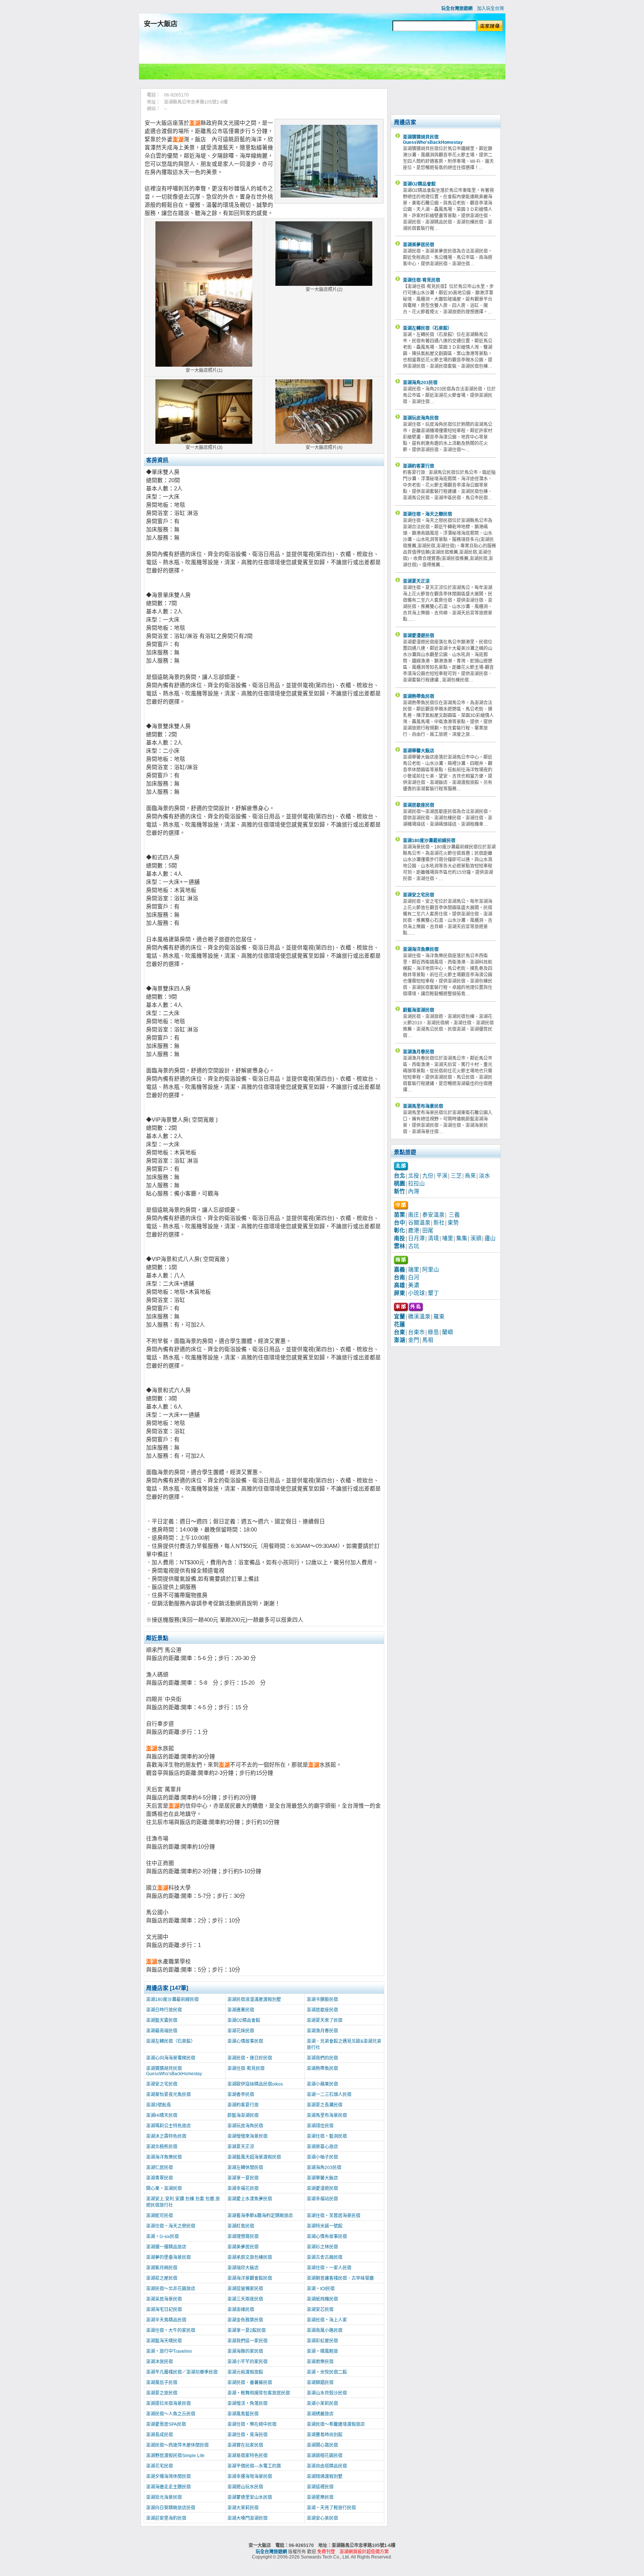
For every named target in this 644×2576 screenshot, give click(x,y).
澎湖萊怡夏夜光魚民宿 (168, 2095)
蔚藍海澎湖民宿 (243, 2115)
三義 (454, 1215)
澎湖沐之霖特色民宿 (166, 2136)
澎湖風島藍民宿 (243, 2414)
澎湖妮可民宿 (160, 2216)
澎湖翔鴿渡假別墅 (325, 2477)
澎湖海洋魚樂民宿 (164, 2157)
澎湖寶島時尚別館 (325, 2435)
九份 (428, 1176)
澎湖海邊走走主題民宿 (168, 2487)
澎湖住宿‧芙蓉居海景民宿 (334, 2216)
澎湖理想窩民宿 (243, 2237)
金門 (414, 1340)
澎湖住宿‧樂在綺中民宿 (252, 2424)
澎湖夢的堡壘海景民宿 (168, 2257)
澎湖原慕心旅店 (322, 2147)
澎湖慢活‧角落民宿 (247, 2403)
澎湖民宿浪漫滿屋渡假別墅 (254, 2000)
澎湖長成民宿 (160, 2435)
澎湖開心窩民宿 (322, 2445)
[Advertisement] (322, 57)
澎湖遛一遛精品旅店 (166, 2247)
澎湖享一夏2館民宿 (247, 2330)
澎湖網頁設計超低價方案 (364, 2552)
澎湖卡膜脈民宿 (322, 2000)
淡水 (484, 1176)
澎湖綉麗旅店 (320, 2414)
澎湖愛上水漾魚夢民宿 (250, 2199)
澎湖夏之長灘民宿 (325, 2105)
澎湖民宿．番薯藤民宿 (250, 2383)
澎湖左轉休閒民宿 (245, 2168)
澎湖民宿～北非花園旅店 (171, 2289)
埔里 (448, 1238)
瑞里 (414, 1270)
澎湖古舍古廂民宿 (325, 2257)
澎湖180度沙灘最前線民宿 (172, 2000)
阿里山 (431, 1270)
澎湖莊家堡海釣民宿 (166, 2518)
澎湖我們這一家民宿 (247, 2341)
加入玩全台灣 (490, 9)
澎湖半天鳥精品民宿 (166, 2320)
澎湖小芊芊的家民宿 (247, 2362)
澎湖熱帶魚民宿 (322, 2068)
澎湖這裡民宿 (320, 2487)
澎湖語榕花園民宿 (325, 2456)
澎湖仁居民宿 (160, 2168)
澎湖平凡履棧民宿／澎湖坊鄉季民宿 (182, 2372)
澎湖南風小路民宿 (325, 2330)
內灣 (414, 1191)
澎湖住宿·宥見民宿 (246, 2068)
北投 (414, 1176)
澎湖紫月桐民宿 (162, 2268)
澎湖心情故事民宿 (245, 2041)
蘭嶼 (448, 1332)
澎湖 (195, 123)
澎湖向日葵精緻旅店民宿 (171, 2508)
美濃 (414, 1285)
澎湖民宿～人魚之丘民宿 (171, 2414)
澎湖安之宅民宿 (162, 2084)
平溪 (442, 1176)
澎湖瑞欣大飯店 (243, 2268)
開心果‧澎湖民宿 (164, 2188)
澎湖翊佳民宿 (320, 2126)
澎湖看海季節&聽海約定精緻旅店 (260, 2216)
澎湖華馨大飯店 (322, 2178)
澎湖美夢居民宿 (243, 2247)
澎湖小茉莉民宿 (322, 2403)
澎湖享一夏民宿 (243, 2178)
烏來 (470, 1176)
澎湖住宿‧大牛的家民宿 (171, 2330)
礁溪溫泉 (419, 1317)
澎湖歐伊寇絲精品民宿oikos (255, 2084)
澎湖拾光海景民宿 (164, 2497)
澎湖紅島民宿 (241, 2226)
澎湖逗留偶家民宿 (245, 2289)
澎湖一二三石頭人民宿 (329, 2095)
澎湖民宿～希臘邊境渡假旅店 (336, 2424)
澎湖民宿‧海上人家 (327, 2320)
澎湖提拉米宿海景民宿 (168, 2403)
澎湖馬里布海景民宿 (327, 2115)
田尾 (428, 1230)
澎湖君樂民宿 (320, 2362)
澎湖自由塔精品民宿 (327, 2466)
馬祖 (428, 1340)
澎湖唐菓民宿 (241, 2010)
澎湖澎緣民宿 (241, 2310)
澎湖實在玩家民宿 (245, 2445)
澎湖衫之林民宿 (322, 2247)
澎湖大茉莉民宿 (243, 2508)
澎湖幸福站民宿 (322, 2199)
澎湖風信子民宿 (162, 2383)
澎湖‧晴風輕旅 (322, 2351)
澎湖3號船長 (159, 2105)
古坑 (414, 1246)
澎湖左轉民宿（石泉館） (171, 2041)
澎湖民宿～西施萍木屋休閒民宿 (177, 2445)
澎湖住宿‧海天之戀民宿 (171, 2226)
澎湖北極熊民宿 (162, 2147)
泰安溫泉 (433, 1215)
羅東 (439, 1317)
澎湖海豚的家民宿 (245, 2351)
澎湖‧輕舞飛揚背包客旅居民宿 (259, 2393)
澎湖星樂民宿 (320, 2497)
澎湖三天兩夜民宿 (245, 2299)
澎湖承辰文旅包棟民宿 (250, 2257)
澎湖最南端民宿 (162, 2031)
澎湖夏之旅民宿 (162, 2393)
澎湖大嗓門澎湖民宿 (247, 2518)
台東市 (416, 1332)
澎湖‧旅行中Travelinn (169, 2351)
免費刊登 (326, 2552)
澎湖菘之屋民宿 (162, 2278)
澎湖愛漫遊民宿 (322, 2188)
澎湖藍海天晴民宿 (164, 2341)
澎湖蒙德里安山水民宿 (250, 2497)
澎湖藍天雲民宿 (162, 2020)
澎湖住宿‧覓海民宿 (247, 2435)
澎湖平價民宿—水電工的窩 (254, 2466)
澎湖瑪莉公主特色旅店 (168, 2126)
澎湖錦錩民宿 (320, 2383)
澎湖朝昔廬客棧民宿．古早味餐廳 (340, 2278)
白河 (414, 1277)
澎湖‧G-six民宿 (162, 2237)
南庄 (414, 1215)
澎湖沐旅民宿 (160, 2362)
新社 (439, 1223)
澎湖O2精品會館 (244, 2020)
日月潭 (416, 1238)
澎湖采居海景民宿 (164, 2299)
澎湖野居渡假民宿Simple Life (175, 2456)
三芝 (456, 1176)
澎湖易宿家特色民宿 (247, 2456)
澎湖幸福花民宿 (243, 2188)
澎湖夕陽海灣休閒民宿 (168, 2477)
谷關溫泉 (419, 1223)
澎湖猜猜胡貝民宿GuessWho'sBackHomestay (174, 2071)
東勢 (453, 1223)
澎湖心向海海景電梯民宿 (171, 2058)
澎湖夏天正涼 (241, 2147)
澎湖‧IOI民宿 (321, 2289)
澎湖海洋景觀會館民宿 (250, 2278)
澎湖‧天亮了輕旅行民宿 (331, 2508)
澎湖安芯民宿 (320, 2310)
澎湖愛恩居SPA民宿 (166, 2424)
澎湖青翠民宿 (160, 2178)
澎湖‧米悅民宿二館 (327, 2372)
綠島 (433, 1332)
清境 (433, 1238)
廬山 (490, 1238)
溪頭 (476, 1238)
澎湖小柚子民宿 (322, 2157)
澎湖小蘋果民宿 (322, 2084)
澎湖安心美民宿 (322, 2518)
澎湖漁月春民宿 (322, 2031)
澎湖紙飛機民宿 (322, 2299)
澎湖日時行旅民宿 (164, 2010)
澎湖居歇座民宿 (322, 2010)
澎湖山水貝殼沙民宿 (327, 2393)
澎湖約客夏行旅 (243, 2105)
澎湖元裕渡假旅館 (245, 2372)
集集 (462, 1238)
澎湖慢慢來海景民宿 (247, 2136)
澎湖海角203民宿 (324, 2168)
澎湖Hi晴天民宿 (162, 2115)
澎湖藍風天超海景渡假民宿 (254, 2157)
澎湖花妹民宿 (241, 2031)
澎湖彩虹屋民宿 (322, 2341)
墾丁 (433, 1293)
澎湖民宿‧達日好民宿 (250, 2058)
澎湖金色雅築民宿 (245, 2320)
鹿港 (414, 1230)
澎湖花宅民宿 (160, 2466)
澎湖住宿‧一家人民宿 (329, 2268)
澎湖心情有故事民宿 (327, 2237)
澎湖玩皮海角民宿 (245, 2126)
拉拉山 (416, 1183)
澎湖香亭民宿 (241, 2095)
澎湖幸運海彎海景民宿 (250, 2477)
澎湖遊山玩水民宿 (245, 2487)
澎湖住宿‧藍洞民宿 (327, 2136)
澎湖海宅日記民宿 (164, 2310)
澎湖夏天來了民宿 (325, 2020)
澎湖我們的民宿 (322, 2058)
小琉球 (416, 1293)
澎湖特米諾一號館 (325, 2226)
